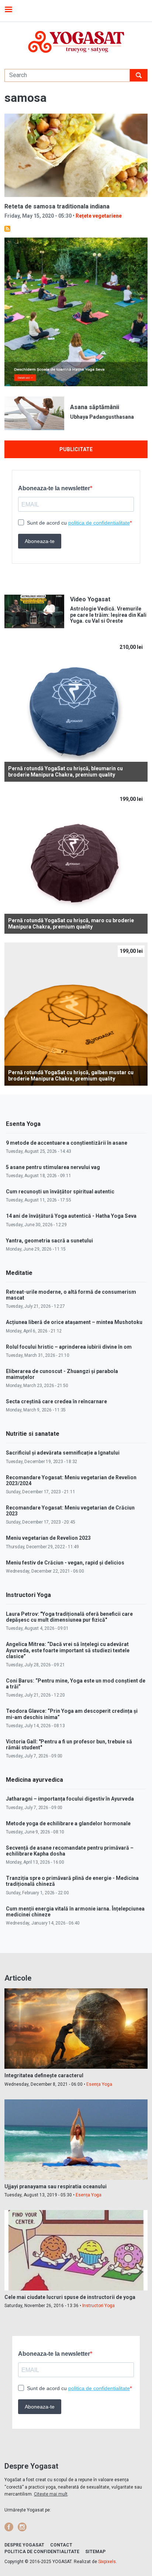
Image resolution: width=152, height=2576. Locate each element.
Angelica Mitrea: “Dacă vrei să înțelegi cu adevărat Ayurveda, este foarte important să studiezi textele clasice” (68, 1650)
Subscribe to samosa (7, 229)
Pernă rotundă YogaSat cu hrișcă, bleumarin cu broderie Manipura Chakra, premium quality (65, 772)
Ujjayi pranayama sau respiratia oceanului (56, 2186)
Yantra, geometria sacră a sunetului (49, 1241)
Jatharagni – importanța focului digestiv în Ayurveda (70, 1799)
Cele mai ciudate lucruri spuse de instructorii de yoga (70, 2297)
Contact (61, 2545)
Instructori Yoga (99, 2306)
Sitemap (95, 2552)
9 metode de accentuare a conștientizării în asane (67, 1143)
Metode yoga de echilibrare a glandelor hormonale (68, 1823)
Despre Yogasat (24, 2545)
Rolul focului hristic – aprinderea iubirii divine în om (69, 1347)
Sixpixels (107, 2562)
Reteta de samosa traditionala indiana (57, 206)
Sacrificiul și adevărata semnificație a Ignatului (63, 1453)
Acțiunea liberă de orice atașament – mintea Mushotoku (74, 1322)
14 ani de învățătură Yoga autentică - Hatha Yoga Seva (71, 1216)
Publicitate (76, 449)
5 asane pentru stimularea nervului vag (53, 1167)
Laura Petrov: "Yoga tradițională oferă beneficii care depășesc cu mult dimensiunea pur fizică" (69, 1617)
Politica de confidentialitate (42, 2552)
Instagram (22, 2527)
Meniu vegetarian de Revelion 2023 (48, 1538)
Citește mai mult (51, 2494)
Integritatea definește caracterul (44, 2075)
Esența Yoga (99, 2084)
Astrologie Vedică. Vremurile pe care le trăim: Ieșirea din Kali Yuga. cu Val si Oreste (108, 615)
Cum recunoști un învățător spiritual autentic (60, 1192)
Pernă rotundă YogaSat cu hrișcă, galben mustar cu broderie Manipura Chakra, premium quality (71, 1076)
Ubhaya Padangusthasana (102, 417)
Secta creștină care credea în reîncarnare (56, 1401)
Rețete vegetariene (99, 216)
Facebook (9, 2527)
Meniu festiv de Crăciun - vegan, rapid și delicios (65, 1563)
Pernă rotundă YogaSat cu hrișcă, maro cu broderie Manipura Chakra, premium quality (71, 924)
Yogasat (76, 42)
